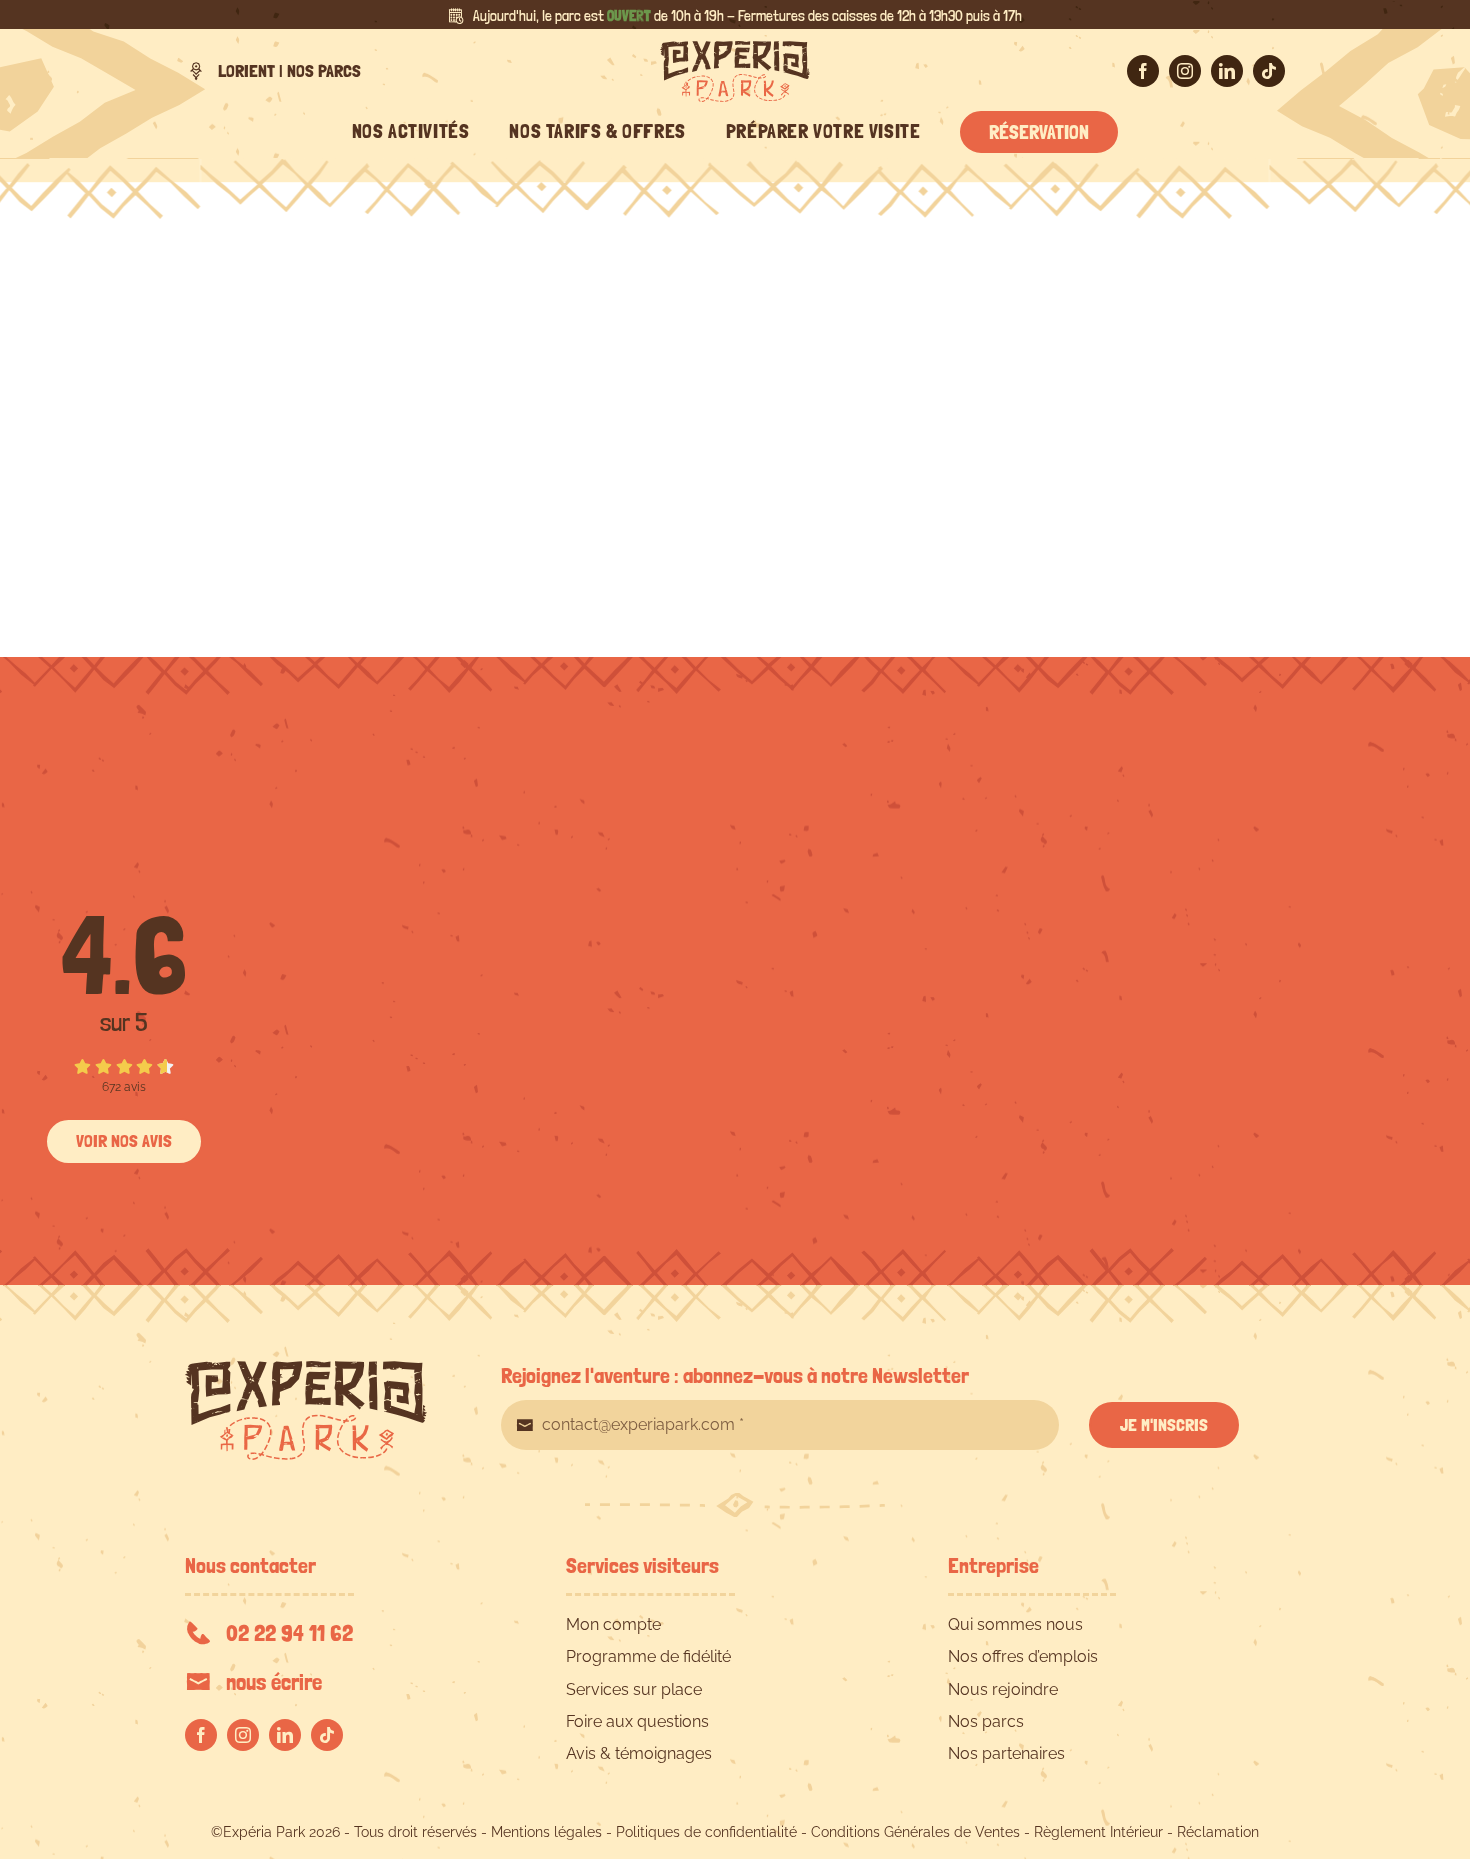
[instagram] (1185, 71)
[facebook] (1143, 71)
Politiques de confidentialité (706, 1832)
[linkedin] (1227, 71)
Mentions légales (546, 1832)
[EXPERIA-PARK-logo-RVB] (735, 48)
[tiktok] (1269, 71)
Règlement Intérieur (1098, 1832)
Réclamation (1218, 1832)
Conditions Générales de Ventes (915, 1832)
